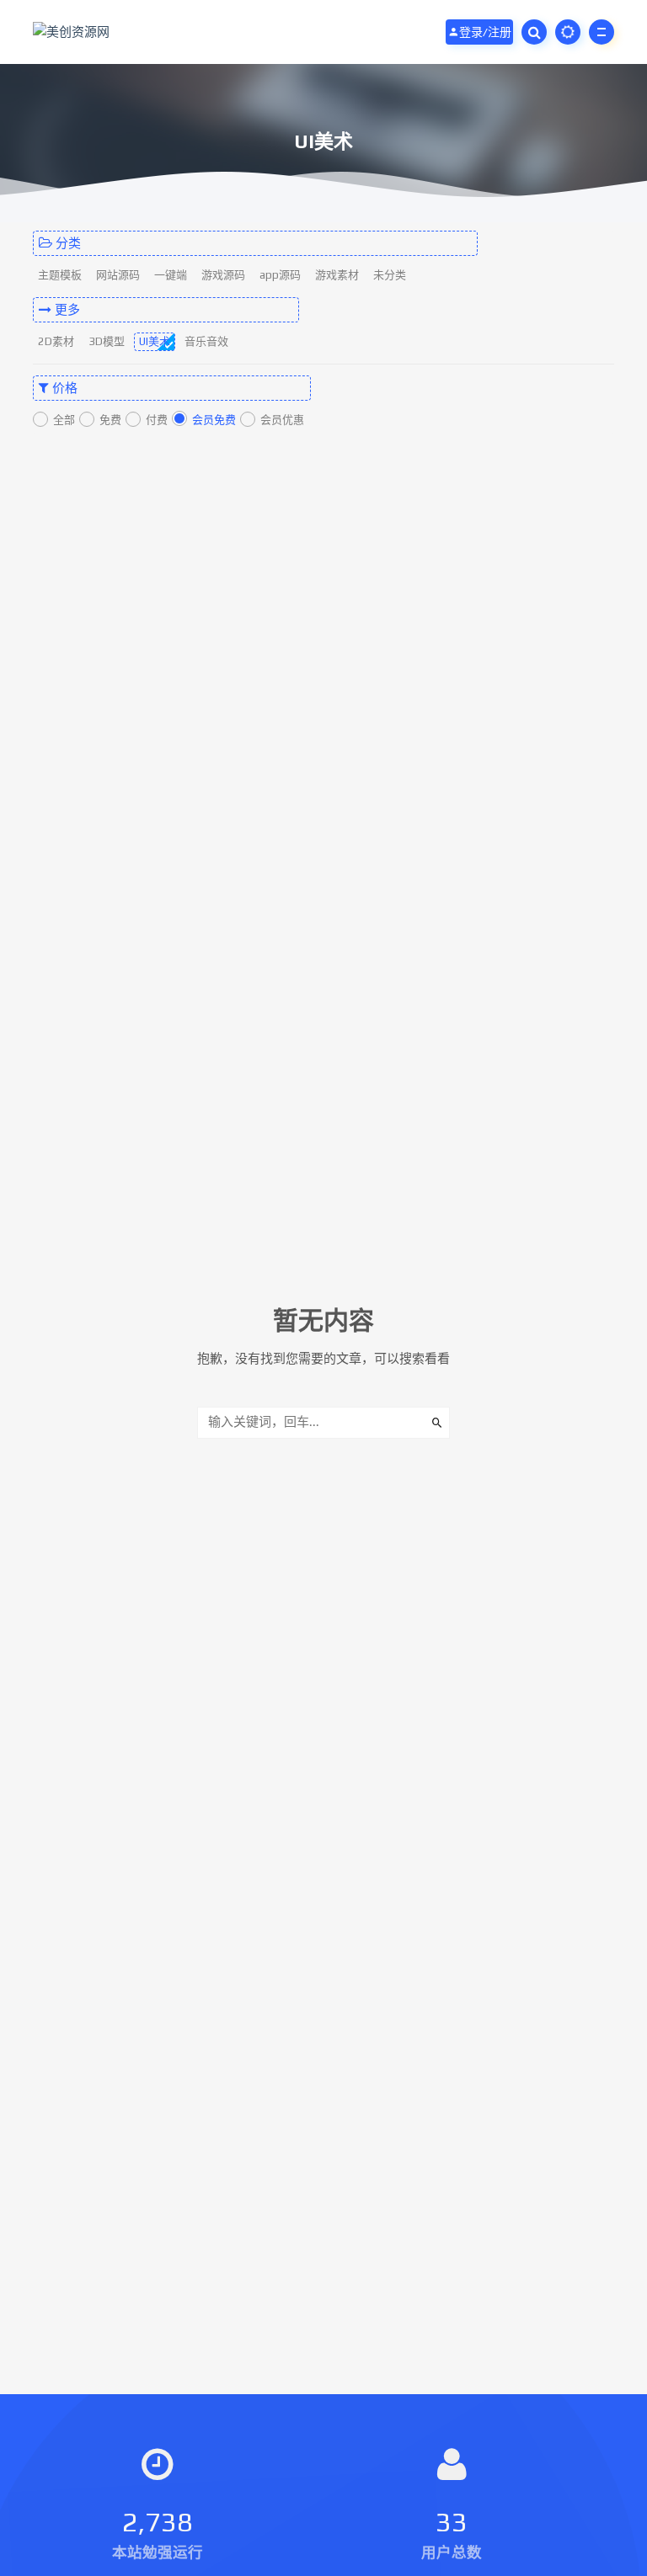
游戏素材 (337, 275)
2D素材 (56, 341)
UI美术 (155, 341)
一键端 (171, 275)
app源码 (280, 275)
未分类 (390, 275)
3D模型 (107, 341)
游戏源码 (223, 275)
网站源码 (118, 275)
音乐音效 (206, 341)
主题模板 (60, 275)
